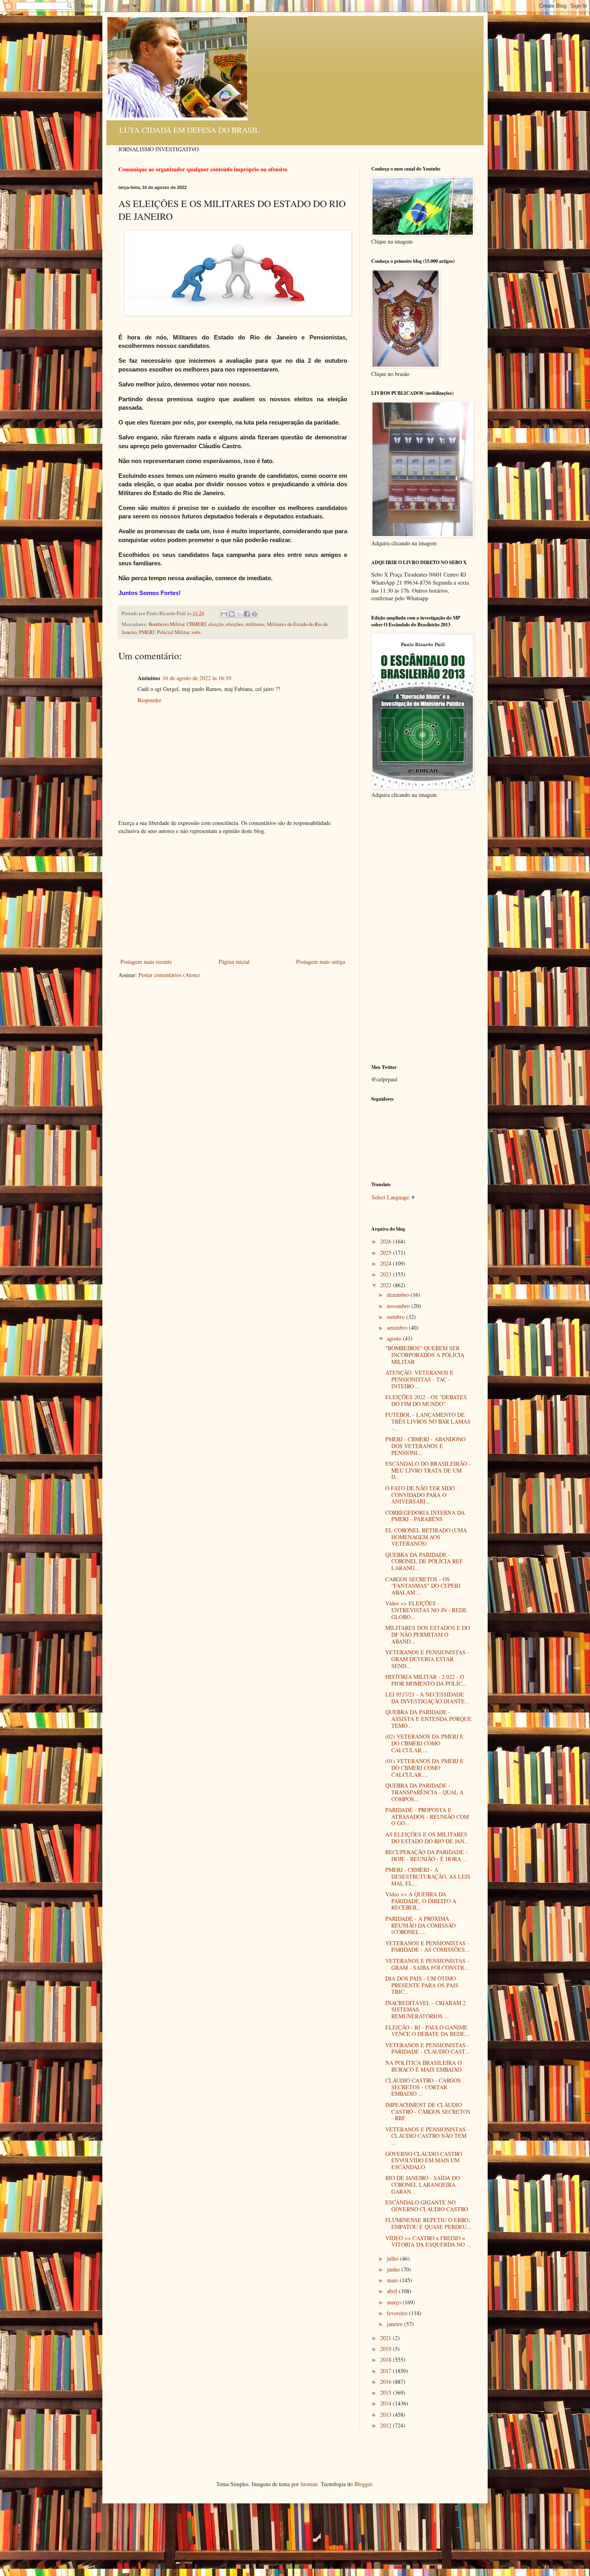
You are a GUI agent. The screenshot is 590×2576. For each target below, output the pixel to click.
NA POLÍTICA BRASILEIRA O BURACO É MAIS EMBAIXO (423, 2066)
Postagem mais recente (146, 962)
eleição (216, 624)
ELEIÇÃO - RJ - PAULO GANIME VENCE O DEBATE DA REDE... (427, 2031)
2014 (387, 2403)
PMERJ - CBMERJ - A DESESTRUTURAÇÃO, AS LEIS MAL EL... (428, 1876)
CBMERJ (196, 624)
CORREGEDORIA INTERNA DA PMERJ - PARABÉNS (425, 1516)
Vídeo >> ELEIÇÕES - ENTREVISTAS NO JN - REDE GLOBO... (426, 1610)
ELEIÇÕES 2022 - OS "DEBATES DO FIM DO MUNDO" (426, 1400)
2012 (387, 2425)
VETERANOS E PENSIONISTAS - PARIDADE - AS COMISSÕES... (427, 1946)
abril (393, 2291)
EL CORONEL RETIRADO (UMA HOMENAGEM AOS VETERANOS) (426, 1537)
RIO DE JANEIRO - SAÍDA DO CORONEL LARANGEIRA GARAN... (423, 2185)
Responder (150, 700)
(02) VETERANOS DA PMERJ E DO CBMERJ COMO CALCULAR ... (424, 1743)
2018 (387, 2360)
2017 (387, 2371)
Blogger (363, 2484)
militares (255, 624)
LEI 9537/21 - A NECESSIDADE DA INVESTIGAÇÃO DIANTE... (427, 1698)
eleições (235, 624)
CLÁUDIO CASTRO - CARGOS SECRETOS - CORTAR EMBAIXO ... (423, 2087)
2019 (387, 2349)
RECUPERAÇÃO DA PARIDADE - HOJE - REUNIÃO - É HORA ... (426, 1855)
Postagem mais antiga (321, 962)
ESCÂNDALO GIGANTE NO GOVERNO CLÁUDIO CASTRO (427, 2206)
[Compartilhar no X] (239, 614)
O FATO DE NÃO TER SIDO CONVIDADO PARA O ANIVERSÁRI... (420, 1495)
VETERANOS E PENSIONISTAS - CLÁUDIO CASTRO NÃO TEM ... (427, 2136)
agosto (395, 1338)
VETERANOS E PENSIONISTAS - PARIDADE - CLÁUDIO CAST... (427, 2048)
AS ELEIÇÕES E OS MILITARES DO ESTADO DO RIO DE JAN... (427, 1838)
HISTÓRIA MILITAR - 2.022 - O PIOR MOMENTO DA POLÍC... (426, 1680)
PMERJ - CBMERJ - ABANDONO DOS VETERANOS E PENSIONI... (425, 1446)
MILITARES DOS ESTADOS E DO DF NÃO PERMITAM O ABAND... (428, 1634)
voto (196, 632)
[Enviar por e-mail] (224, 614)
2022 (387, 1285)
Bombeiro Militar (166, 624)
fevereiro (398, 2313)
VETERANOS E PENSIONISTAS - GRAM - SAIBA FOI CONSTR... (427, 1964)
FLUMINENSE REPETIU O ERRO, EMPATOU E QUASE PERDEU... (428, 2223)
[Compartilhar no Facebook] (247, 614)
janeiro (396, 2324)
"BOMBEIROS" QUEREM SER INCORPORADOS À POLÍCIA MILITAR (425, 1355)
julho (394, 2258)
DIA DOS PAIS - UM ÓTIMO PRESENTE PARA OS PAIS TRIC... (422, 1985)
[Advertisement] (233, 896)
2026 (387, 1241)
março (395, 2302)
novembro (399, 1306)
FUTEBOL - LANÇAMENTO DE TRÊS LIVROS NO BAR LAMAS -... (428, 1421)
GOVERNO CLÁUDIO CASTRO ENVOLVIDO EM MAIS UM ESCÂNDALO (424, 2161)
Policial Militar (173, 632)
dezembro (399, 1295)
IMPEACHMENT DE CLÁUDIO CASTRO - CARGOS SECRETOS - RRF (428, 2112)
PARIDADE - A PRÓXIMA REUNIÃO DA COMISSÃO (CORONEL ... (420, 1925)
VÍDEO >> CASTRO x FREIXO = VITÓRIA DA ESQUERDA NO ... (428, 2241)
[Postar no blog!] (232, 614)
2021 (387, 2338)
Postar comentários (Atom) (169, 975)
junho (394, 2269)
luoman (309, 2484)
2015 (387, 2392)
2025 (387, 1252)
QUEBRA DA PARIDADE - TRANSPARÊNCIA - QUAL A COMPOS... (424, 1792)
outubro (397, 1317)
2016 (387, 2382)
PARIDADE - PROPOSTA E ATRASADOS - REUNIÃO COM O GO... (427, 1817)
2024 (387, 1263)
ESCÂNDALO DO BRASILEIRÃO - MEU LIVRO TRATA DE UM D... (428, 1470)
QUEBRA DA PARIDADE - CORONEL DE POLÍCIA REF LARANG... (424, 1561)
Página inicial (234, 962)
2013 (387, 2414)
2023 (387, 1274)
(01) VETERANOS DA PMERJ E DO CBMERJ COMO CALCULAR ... (424, 1768)
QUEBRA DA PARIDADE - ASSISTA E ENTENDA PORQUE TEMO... (428, 1719)
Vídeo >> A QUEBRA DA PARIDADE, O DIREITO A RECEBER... (421, 1901)
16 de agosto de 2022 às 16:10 (197, 678)
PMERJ (147, 632)
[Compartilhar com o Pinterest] (254, 614)
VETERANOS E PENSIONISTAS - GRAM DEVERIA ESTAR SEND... (427, 1659)
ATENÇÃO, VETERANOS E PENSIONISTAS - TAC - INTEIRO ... (419, 1379)
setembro (398, 1328)
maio (393, 2280)
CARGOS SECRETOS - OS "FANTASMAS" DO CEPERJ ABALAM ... (423, 1586)
